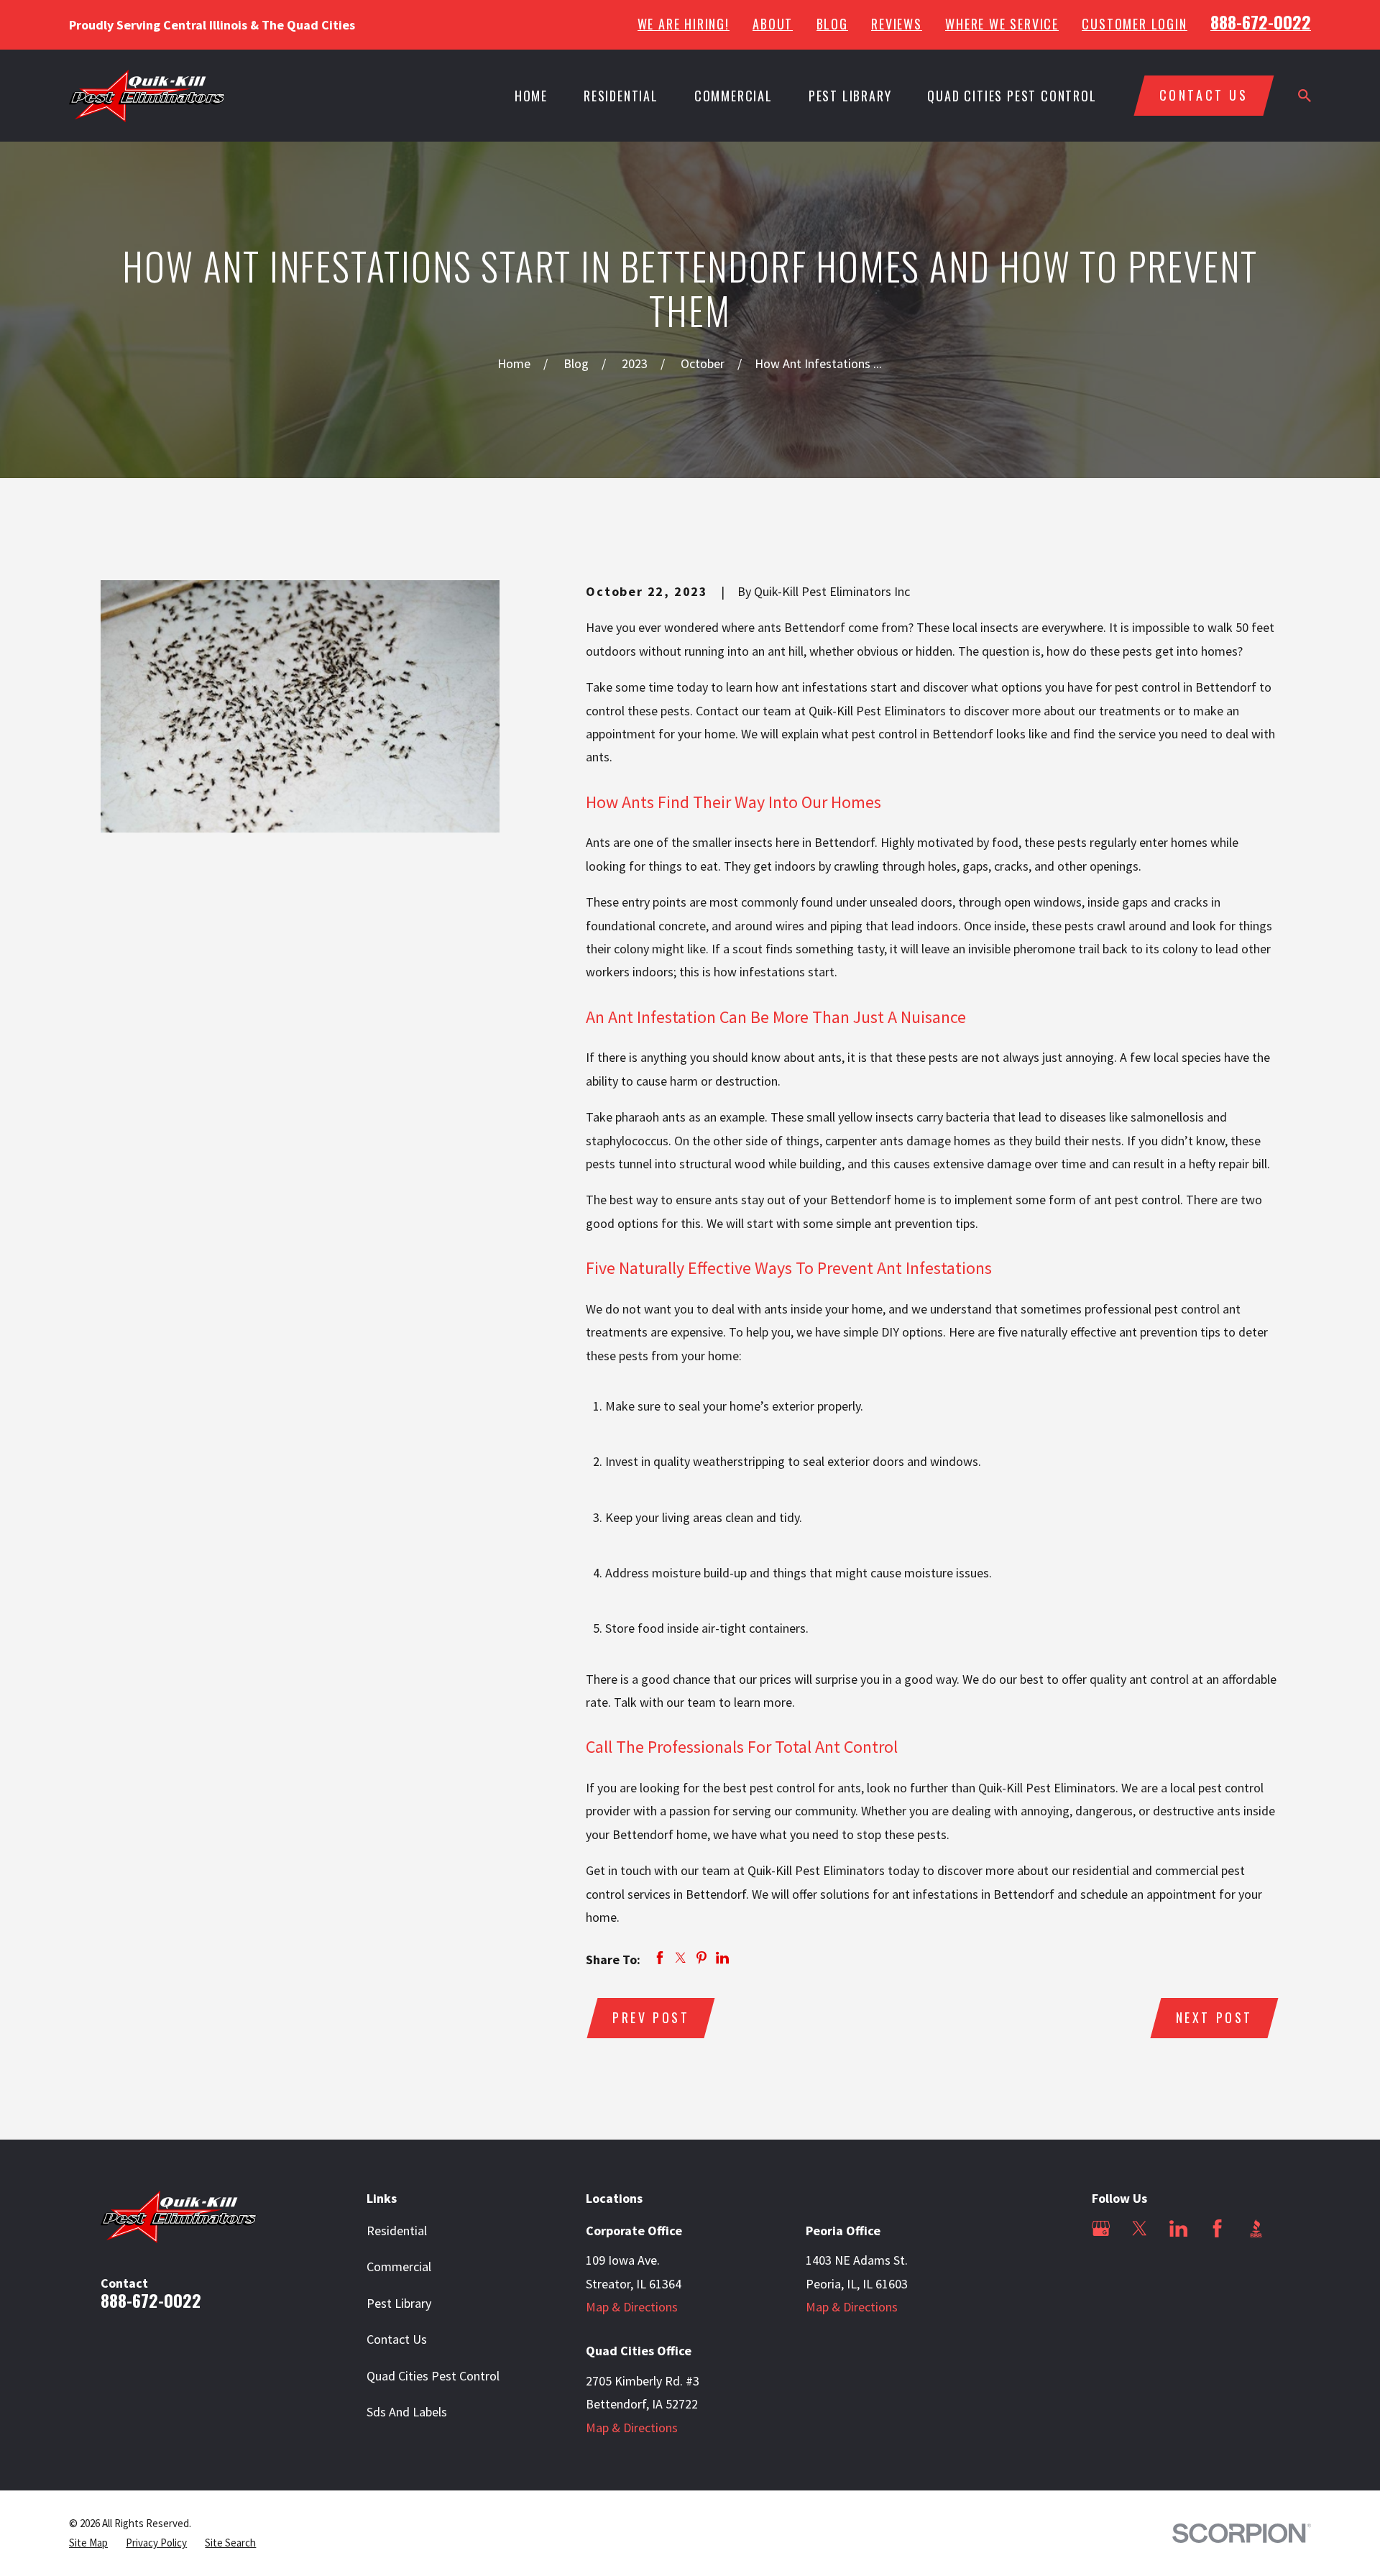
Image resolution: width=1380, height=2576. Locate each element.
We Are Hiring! (684, 24)
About (773, 24)
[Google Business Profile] (1101, 2228)
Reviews (897, 24)
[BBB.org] (1256, 2228)
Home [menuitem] (531, 96)
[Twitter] (1140, 2228)
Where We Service (1002, 24)
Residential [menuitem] (621, 96)
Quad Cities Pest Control (433, 2376)
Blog (832, 24)
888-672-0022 (1261, 22)
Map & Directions (632, 2307)
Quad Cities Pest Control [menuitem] (1012, 96)
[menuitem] (88, 2543)
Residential (397, 2231)
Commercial (399, 2266)
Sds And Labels (407, 2412)
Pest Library (399, 2303)
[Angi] (1101, 2267)
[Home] (147, 96)
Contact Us (397, 2339)
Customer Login (1134, 24)
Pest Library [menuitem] (850, 96)
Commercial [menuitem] (733, 96)
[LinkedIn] (1178, 2228)
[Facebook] (1217, 2228)
